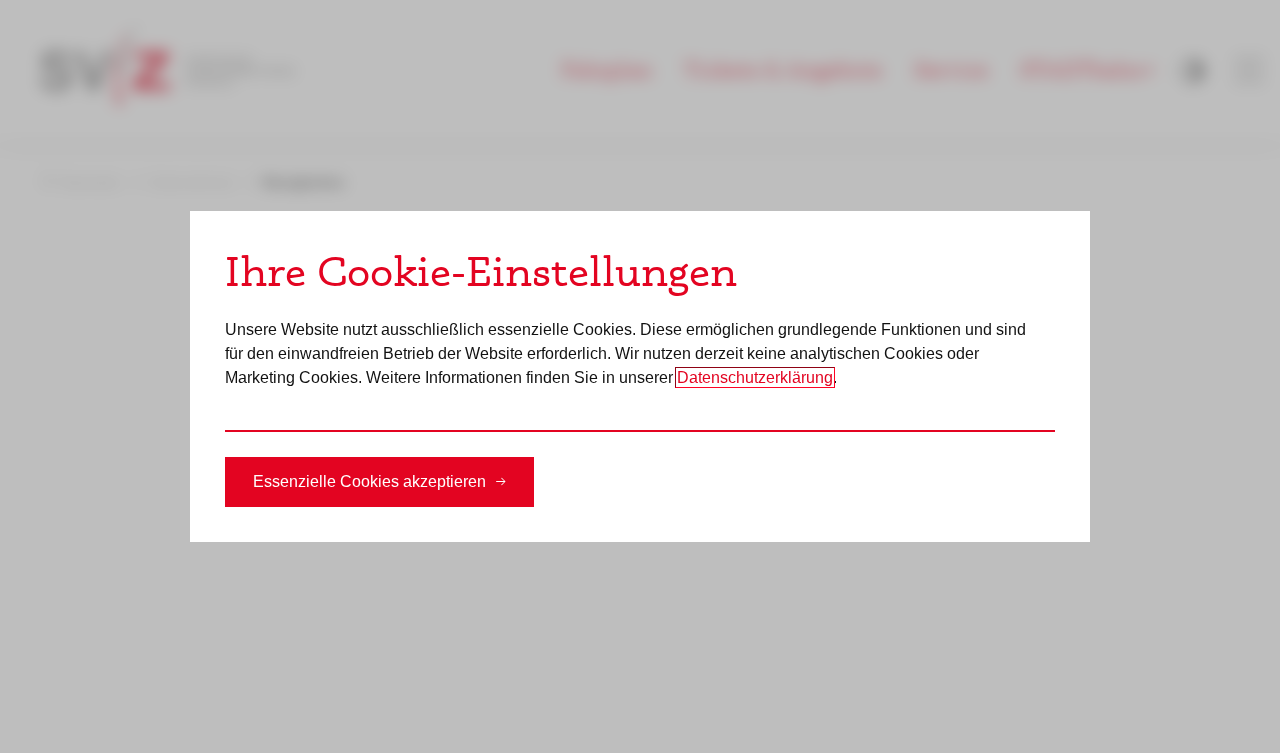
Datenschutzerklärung (755, 377)
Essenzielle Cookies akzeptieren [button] (369, 481)
